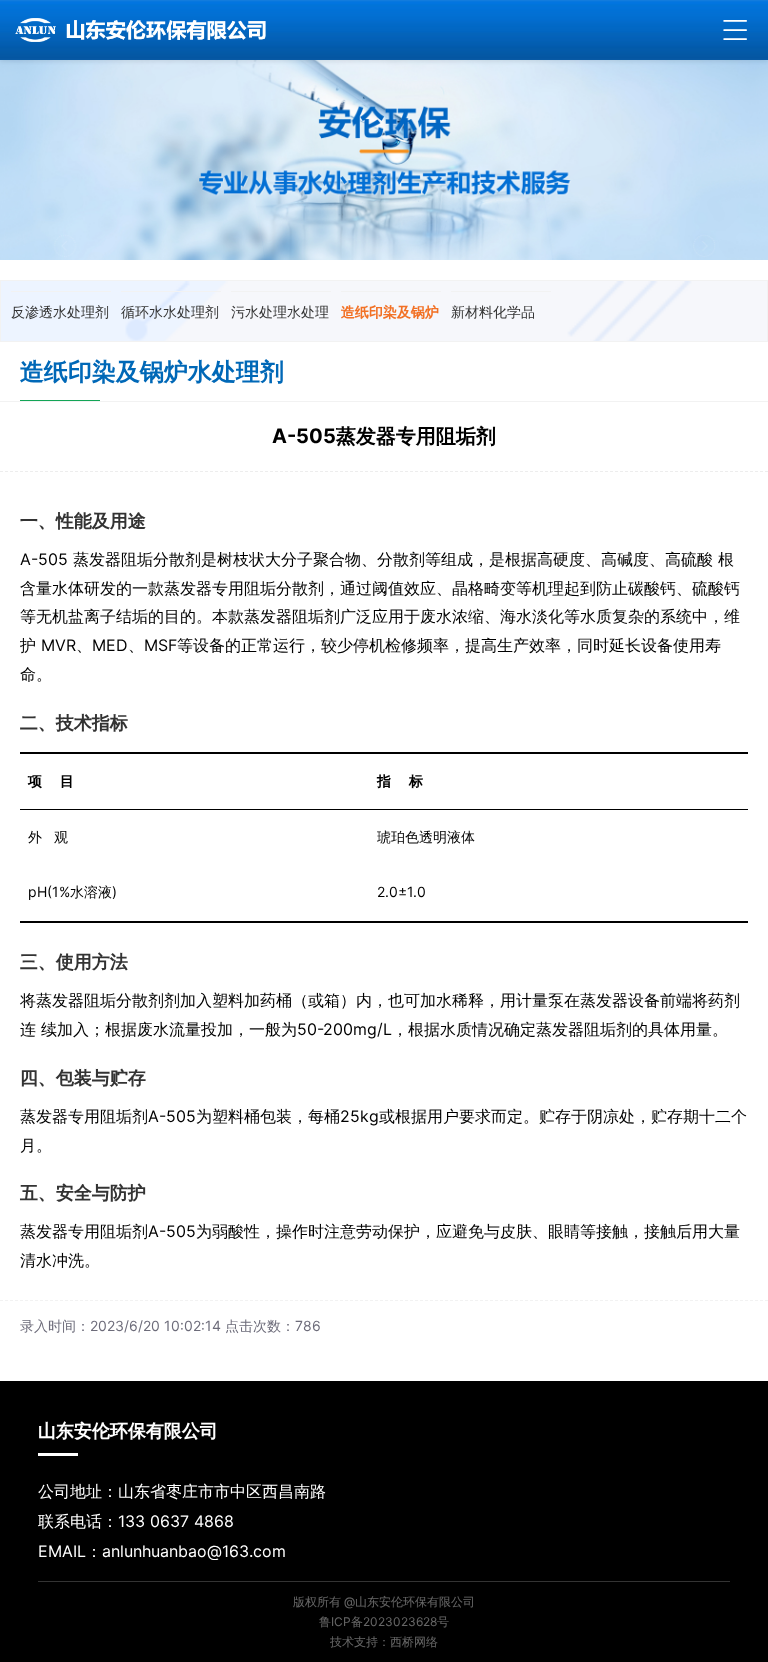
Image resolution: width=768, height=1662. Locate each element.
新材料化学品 (493, 311)
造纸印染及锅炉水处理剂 (390, 317)
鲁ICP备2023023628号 (384, 1621)
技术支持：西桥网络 (384, 1641)
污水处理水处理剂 (280, 317)
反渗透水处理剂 (60, 311)
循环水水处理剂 (170, 311)
